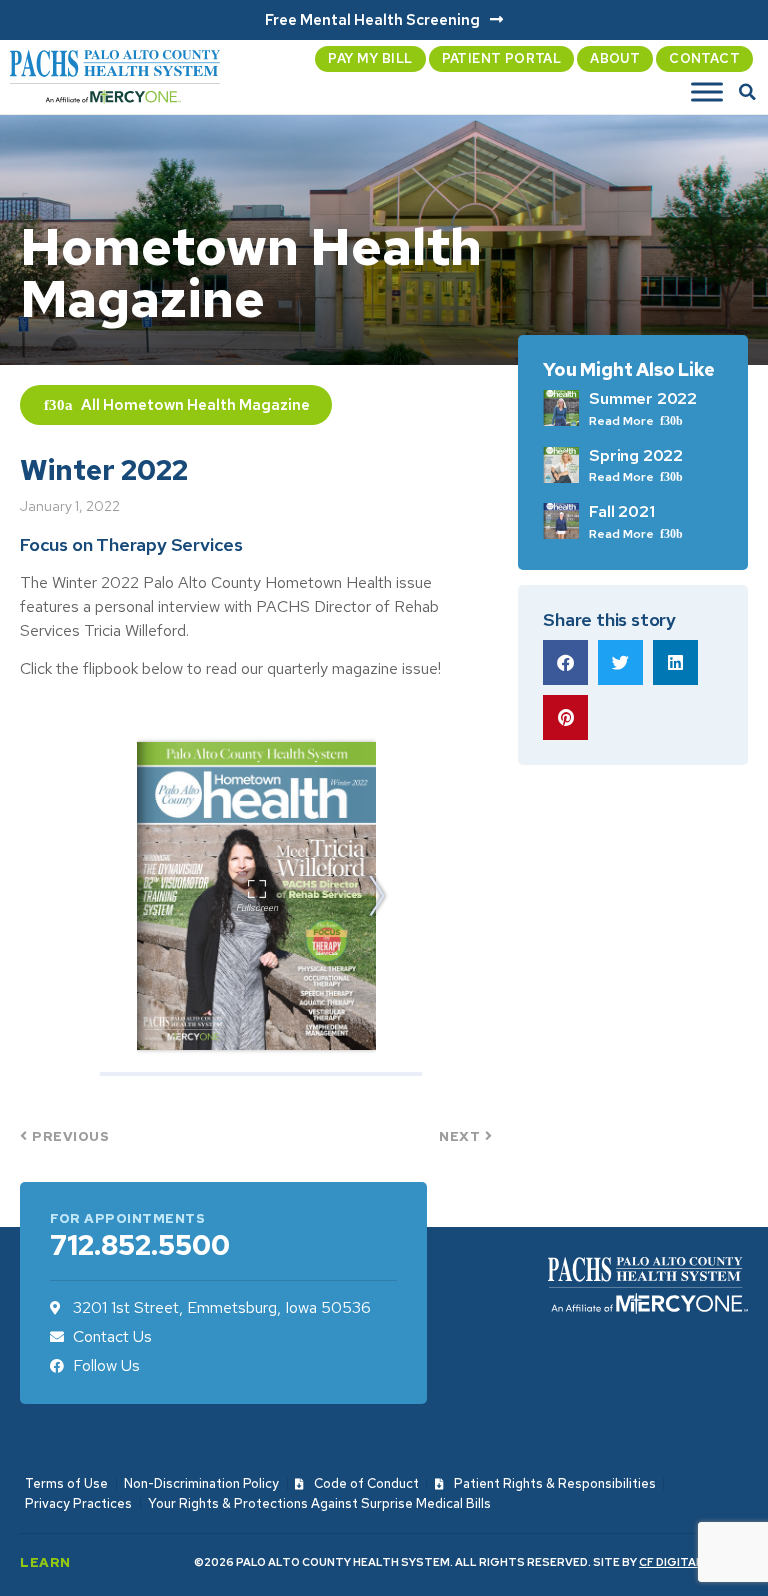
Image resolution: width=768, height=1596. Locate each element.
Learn (45, 1562)
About (615, 58)
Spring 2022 (636, 455)
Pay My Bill (370, 58)
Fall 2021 (621, 511)
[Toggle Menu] (707, 92)
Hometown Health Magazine (206, 405)
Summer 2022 (643, 398)
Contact (704, 58)
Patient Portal (502, 58)
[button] (748, 92)
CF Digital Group (693, 1562)
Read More (623, 421)
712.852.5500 (140, 1245)
